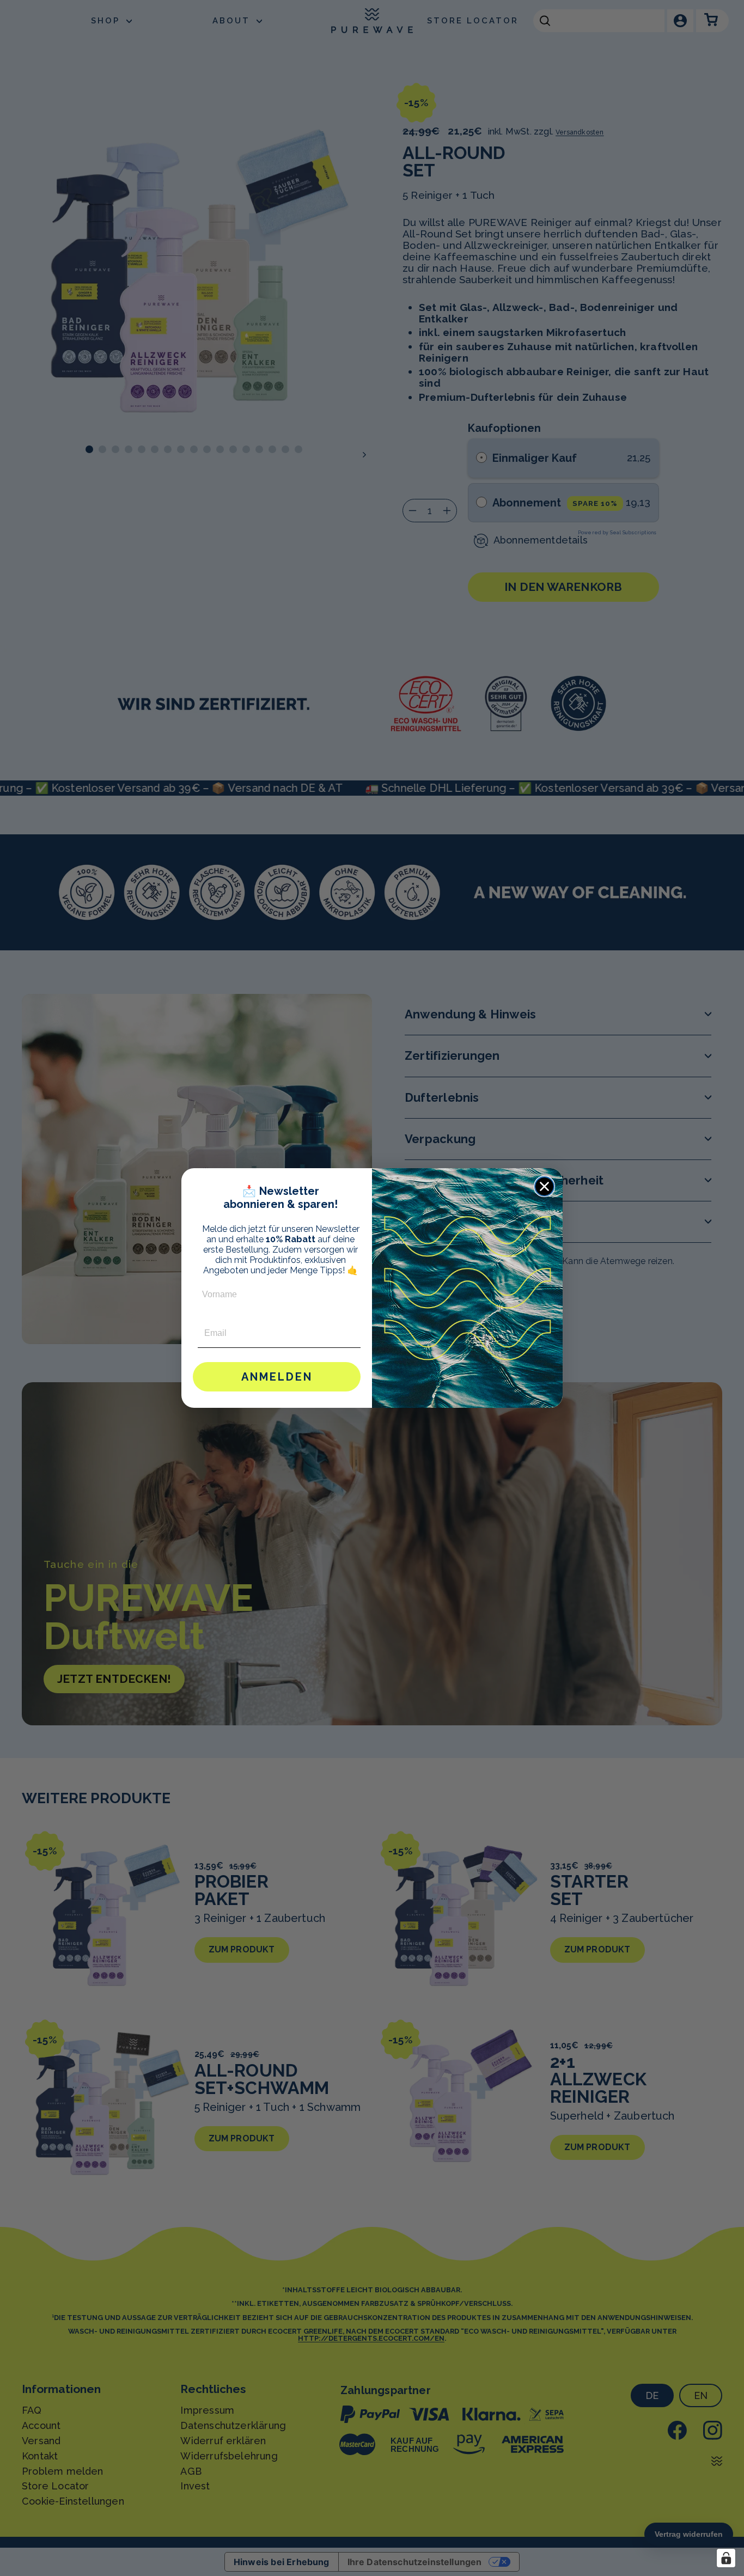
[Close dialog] (544, 1186)
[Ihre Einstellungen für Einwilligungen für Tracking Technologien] (726, 2558)
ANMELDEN (277, 1377)
